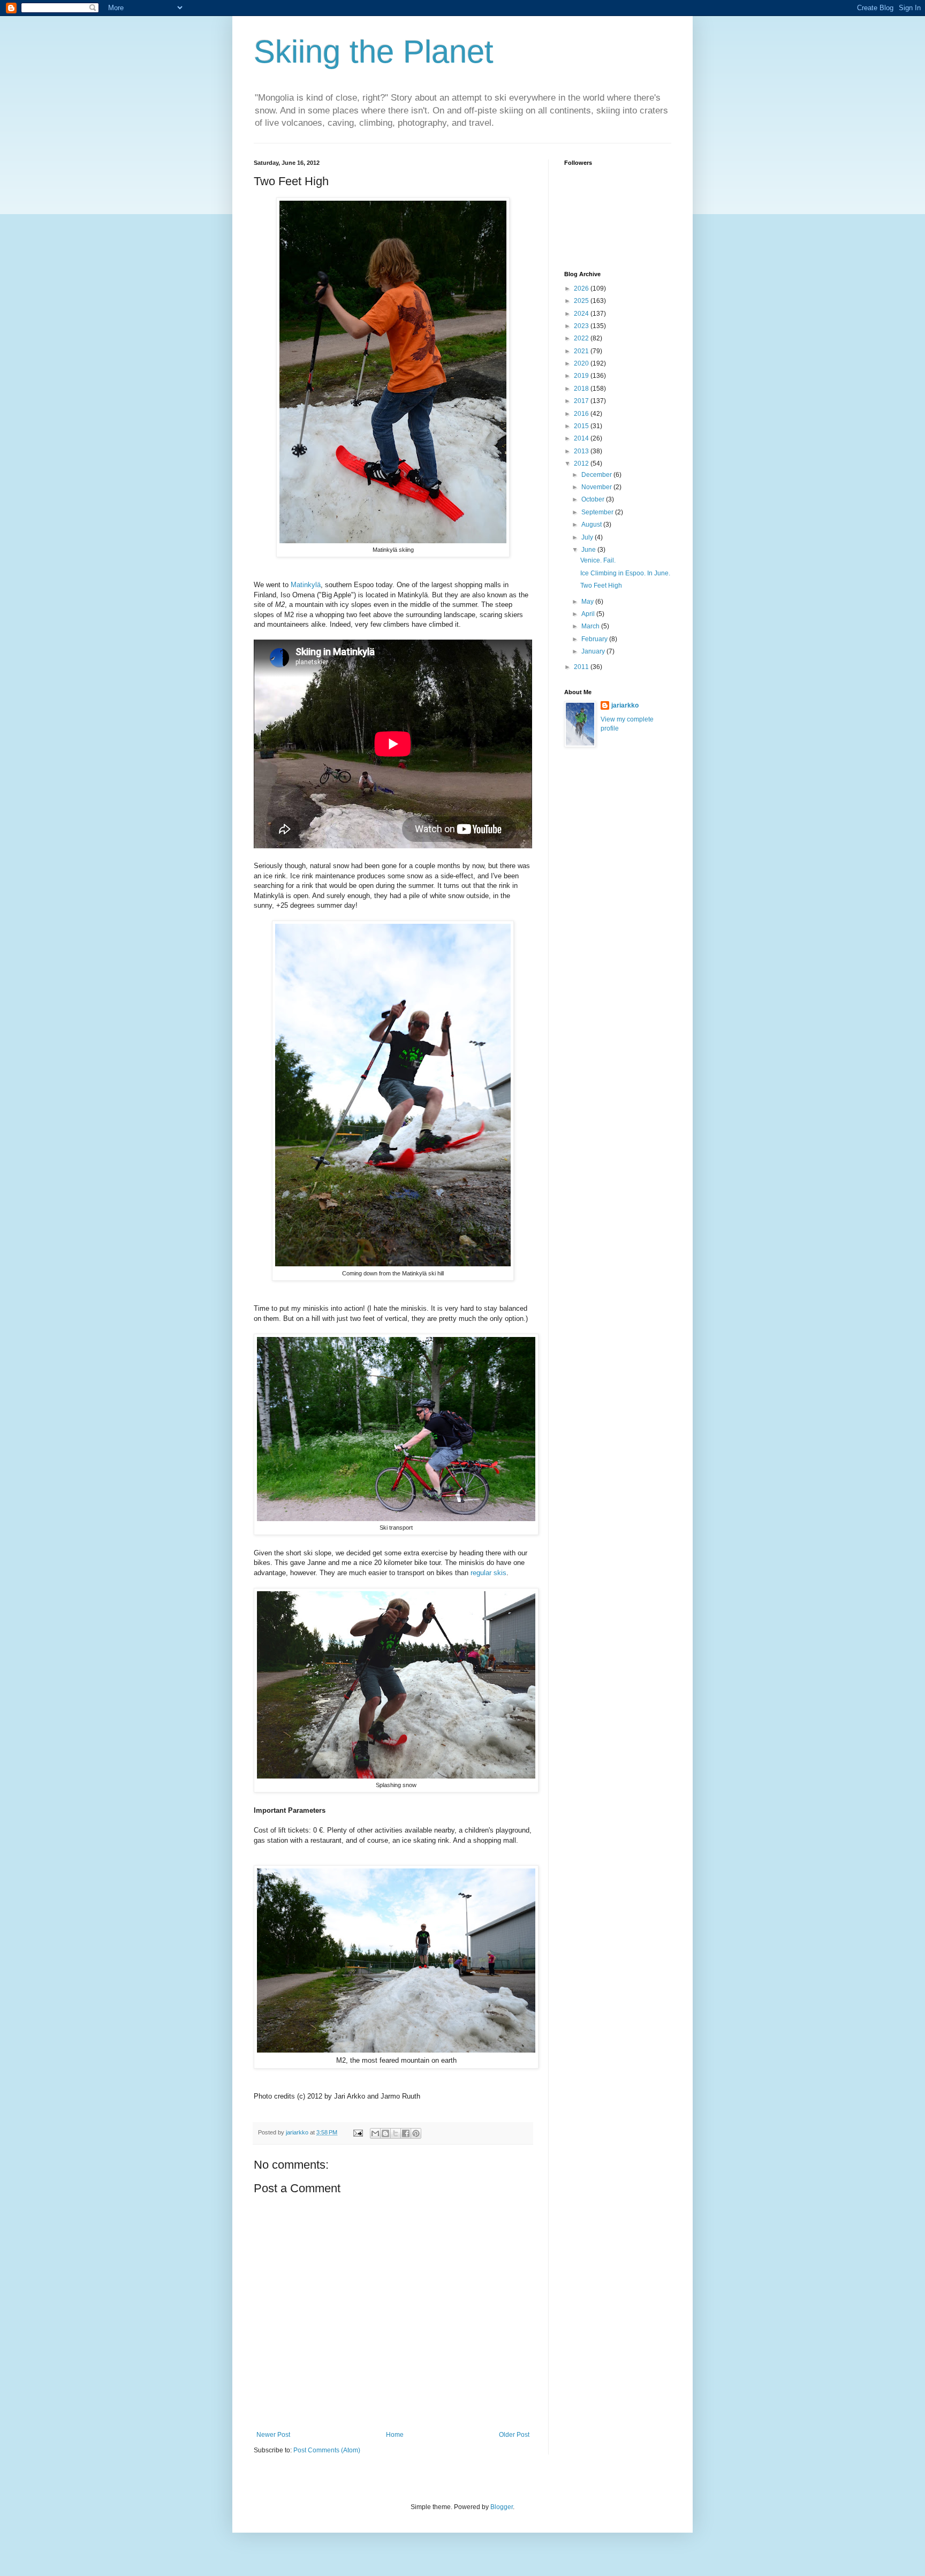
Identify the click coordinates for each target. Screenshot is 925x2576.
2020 (582, 363)
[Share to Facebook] (406, 2133)
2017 (582, 401)
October (594, 499)
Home (395, 2435)
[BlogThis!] (385, 2133)
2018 (582, 389)
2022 (582, 338)
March (591, 626)
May (588, 602)
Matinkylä (306, 585)
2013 (582, 451)
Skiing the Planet (374, 52)
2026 (582, 288)
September (598, 512)
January (594, 651)
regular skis (488, 1573)
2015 (582, 426)
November (597, 487)
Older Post (514, 2435)
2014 (582, 438)
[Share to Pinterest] (416, 2133)
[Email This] (375, 2133)
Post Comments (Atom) (327, 2450)
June (589, 550)
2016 (582, 414)
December (597, 475)
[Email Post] (358, 2132)
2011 (582, 667)
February (595, 639)
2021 (582, 351)
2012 (582, 463)
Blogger (502, 2507)
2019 (582, 376)
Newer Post (273, 2435)
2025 (582, 301)
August (592, 525)
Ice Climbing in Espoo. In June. (625, 573)
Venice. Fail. (598, 560)
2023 (582, 326)
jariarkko (625, 705)
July (588, 537)
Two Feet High (601, 586)
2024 (582, 314)
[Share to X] (396, 2133)
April (589, 614)
